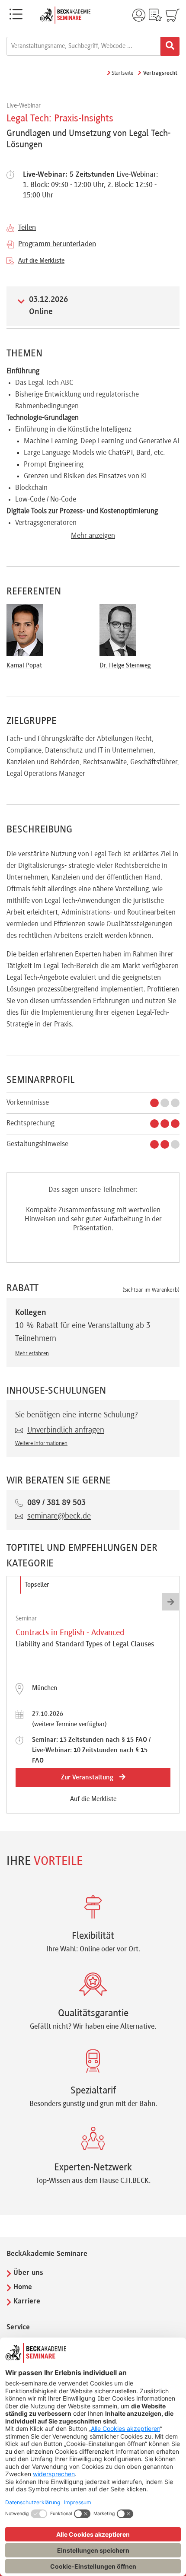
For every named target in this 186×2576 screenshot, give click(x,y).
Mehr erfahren (32, 1354)
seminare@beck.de (59, 1516)
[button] (171, 1602)
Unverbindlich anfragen (66, 1430)
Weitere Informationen (41, 1444)
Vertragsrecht (160, 73)
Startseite (122, 73)
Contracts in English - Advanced (70, 1633)
